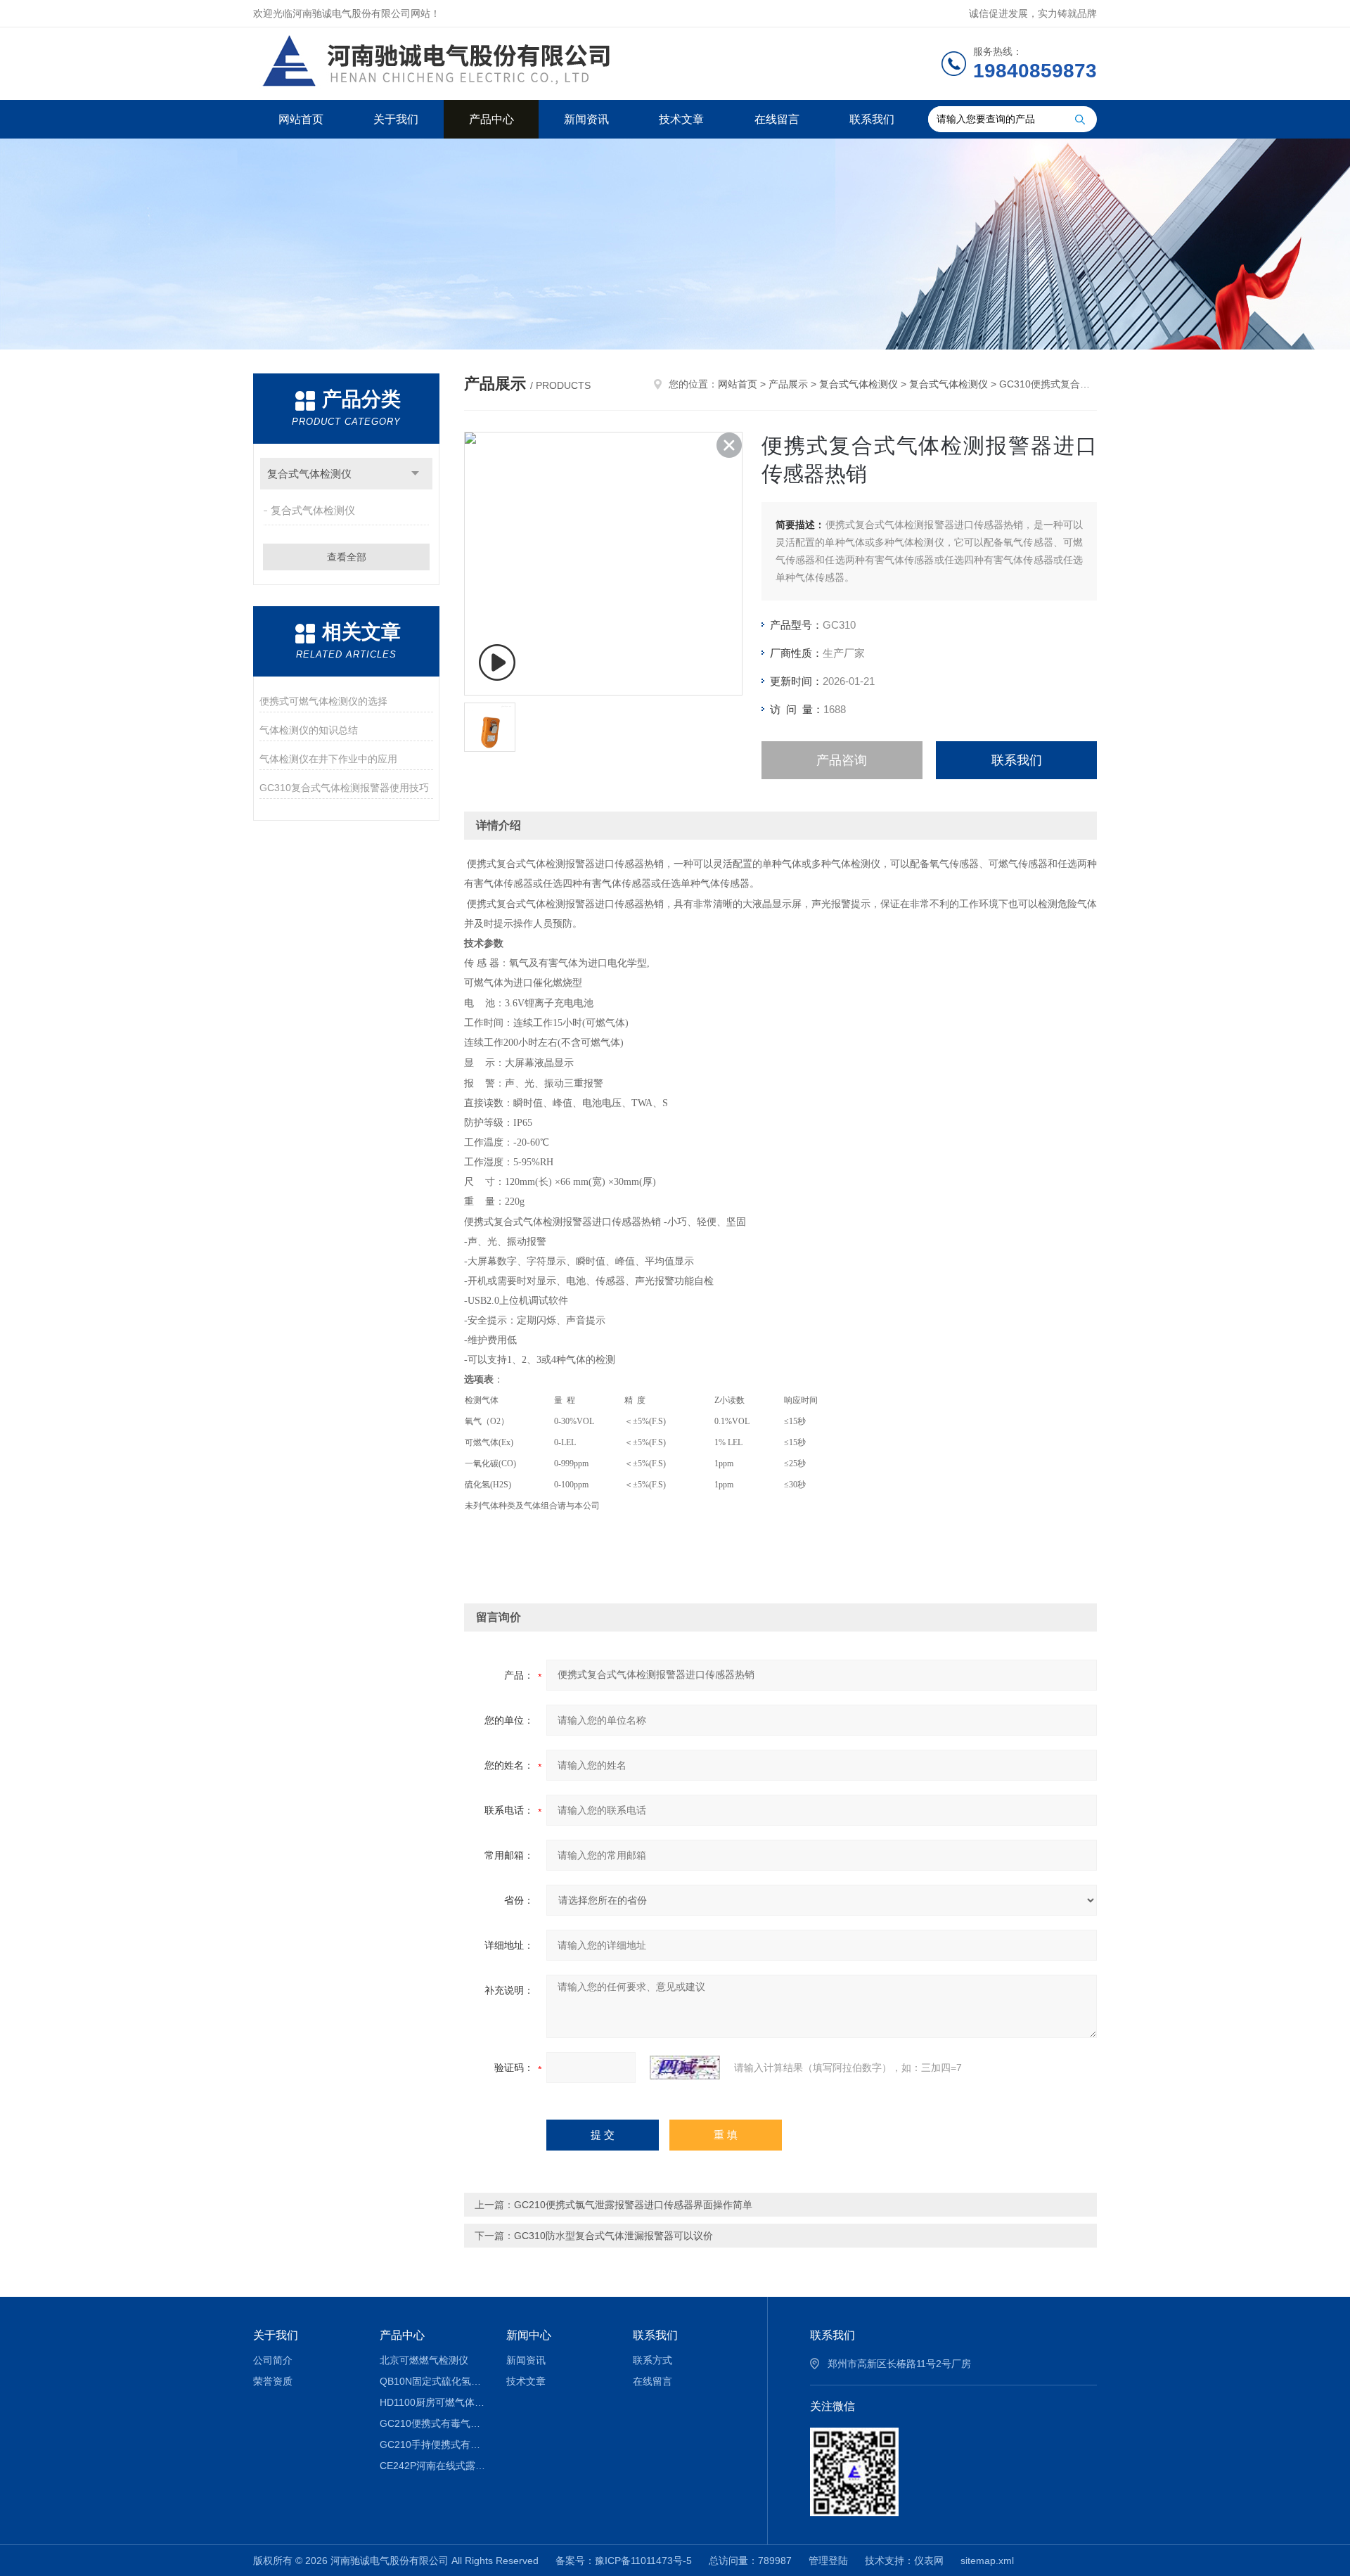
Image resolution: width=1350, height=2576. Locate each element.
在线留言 (777, 119)
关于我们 (396, 119)
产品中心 (491, 119)
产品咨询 (842, 760)
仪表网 (929, 2561)
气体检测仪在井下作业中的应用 (328, 759)
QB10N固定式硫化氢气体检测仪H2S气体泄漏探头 (433, 2381)
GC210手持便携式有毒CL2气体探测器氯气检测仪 (433, 2444)
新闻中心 (529, 2335)
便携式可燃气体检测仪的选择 (323, 701)
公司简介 (273, 2360)
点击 (415, 474)
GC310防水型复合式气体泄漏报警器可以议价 (613, 2236)
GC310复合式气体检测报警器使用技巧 (344, 788)
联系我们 (872, 119)
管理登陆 (828, 2561)
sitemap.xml (987, 2561)
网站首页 (301, 119)
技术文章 (681, 119)
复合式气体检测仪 (309, 474)
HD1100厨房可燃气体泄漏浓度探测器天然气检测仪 (433, 2402)
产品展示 (788, 384)
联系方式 (652, 2360)
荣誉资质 (273, 2381)
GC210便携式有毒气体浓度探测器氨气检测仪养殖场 (433, 2423)
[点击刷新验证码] (685, 2068)
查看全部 (347, 557)
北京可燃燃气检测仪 (424, 2360)
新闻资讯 (586, 119)
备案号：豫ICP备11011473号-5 (624, 2561)
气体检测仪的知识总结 (309, 730)
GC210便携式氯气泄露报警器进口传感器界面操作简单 (633, 2205)
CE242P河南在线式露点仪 (433, 2466)
